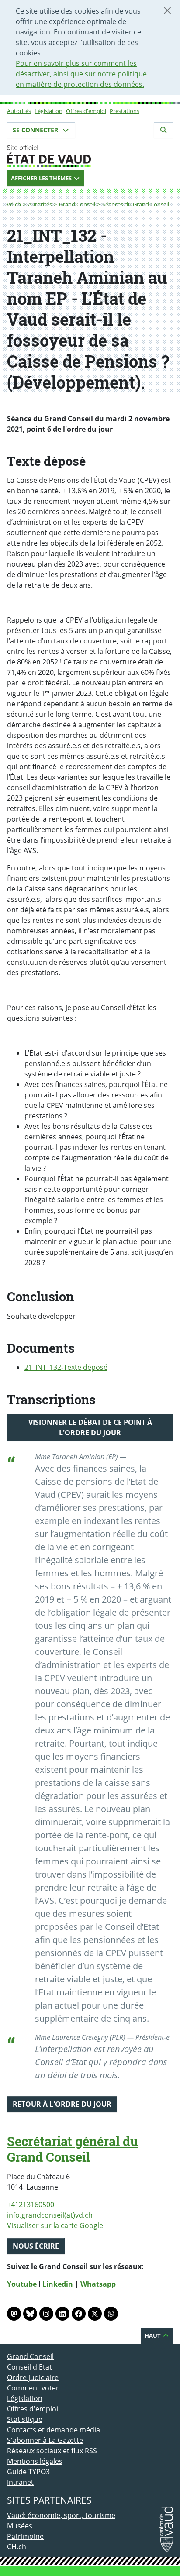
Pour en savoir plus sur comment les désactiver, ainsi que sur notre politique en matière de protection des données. (81, 74)
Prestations (125, 111)
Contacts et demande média (54, 2430)
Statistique (25, 2419)
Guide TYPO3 (28, 2472)
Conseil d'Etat (29, 2367)
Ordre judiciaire (33, 2377)
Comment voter (33, 2388)
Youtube (22, 2284)
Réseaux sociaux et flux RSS (52, 2451)
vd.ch (14, 204)
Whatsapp (98, 2284)
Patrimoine (25, 2536)
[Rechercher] (163, 130)
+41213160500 (31, 2205)
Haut (153, 2335)
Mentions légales (35, 2461)
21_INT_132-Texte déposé (66, 1367)
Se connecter (36, 130)
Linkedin (59, 2284)
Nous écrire (36, 2246)
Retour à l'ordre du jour (62, 2104)
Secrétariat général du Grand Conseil (73, 2149)
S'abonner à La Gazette (45, 2440)
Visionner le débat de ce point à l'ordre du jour (90, 1427)
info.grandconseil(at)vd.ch (50, 2215)
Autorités (19, 111)
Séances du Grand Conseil (136, 204)
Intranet (20, 2482)
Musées (20, 2526)
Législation (48, 111)
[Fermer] (167, 10)
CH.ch (17, 2547)
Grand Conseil (77, 204)
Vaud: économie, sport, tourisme (61, 2515)
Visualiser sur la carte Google (55, 2225)
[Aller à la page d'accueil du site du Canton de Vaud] (90, 156)
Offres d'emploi (86, 111)
